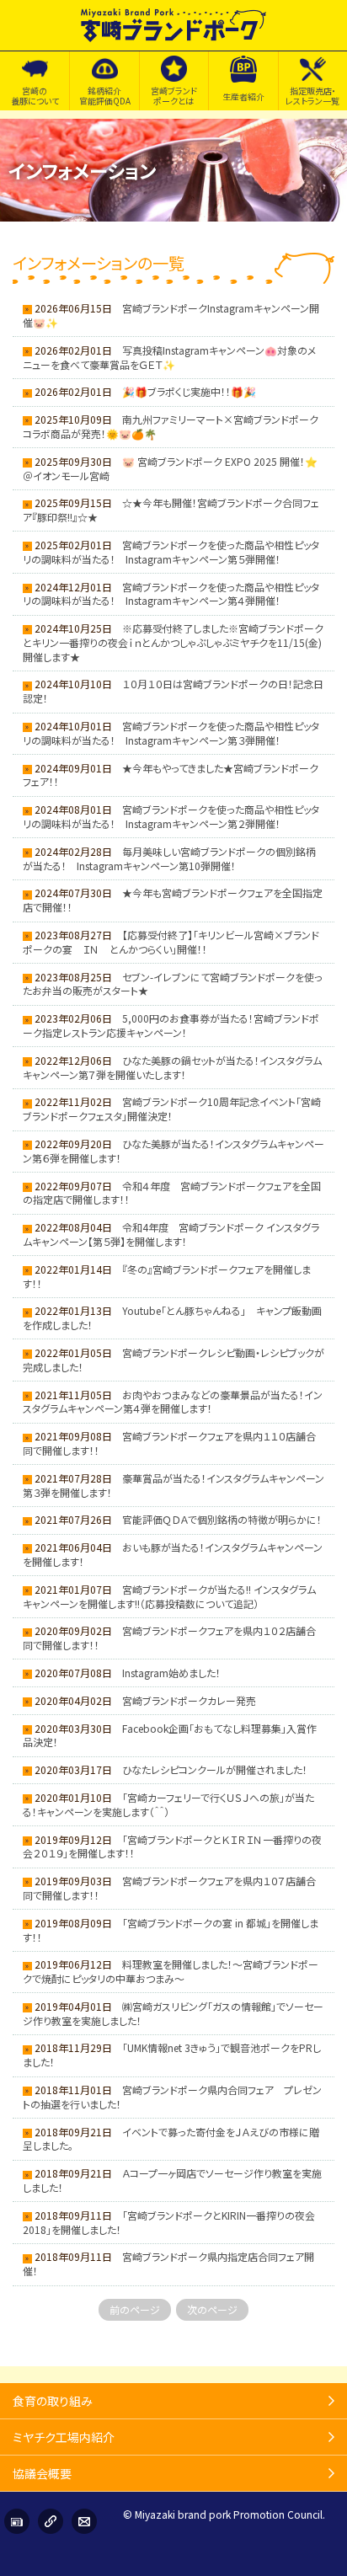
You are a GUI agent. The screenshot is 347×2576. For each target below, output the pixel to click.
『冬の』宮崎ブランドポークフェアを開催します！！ (167, 1276)
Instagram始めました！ (171, 1673)
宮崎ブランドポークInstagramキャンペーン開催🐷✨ (171, 315)
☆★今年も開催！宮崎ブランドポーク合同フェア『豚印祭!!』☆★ (171, 510)
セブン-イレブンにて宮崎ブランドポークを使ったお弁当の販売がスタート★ (173, 984)
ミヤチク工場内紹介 (64, 2437)
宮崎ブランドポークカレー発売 (189, 1700)
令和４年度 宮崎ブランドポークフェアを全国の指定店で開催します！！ (172, 1193)
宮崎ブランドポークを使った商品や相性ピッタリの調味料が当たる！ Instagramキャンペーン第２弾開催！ (171, 816)
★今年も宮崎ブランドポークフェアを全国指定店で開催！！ (173, 900)
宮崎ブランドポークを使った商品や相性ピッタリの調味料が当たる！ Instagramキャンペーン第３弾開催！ (171, 733)
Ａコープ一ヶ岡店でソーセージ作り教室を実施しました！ (172, 2180)
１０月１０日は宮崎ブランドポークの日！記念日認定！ (173, 691)
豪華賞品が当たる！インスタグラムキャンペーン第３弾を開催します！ (173, 1485)
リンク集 (51, 2521)
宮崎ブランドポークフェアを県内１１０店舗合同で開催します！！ (169, 1443)
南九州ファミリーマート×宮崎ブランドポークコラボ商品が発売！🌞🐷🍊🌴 (171, 426)
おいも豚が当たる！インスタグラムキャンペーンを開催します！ (173, 1554)
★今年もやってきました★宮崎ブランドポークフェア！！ (171, 775)
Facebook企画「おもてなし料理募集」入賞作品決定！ (170, 1735)
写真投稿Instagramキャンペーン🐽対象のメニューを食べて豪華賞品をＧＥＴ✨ (169, 357)
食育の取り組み (53, 2401)
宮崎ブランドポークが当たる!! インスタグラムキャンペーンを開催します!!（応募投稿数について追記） (169, 1596)
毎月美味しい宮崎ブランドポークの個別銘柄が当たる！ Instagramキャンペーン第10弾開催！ (169, 858)
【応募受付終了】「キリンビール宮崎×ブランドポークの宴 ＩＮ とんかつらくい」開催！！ (171, 942)
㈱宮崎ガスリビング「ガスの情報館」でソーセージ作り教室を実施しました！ (173, 2013)
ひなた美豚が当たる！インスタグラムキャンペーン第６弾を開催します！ (173, 1151)
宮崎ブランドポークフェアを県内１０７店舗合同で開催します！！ (169, 1888)
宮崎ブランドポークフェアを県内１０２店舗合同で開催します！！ (169, 1638)
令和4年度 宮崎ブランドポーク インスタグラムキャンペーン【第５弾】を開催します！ (171, 1234)
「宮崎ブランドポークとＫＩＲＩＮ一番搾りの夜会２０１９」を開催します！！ (172, 1846)
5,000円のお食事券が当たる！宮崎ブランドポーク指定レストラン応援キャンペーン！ (171, 1025)
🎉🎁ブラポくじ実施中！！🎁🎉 (189, 391)
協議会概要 (42, 2473)
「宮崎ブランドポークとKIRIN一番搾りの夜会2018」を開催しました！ (169, 2222)
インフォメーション (17, 2521)
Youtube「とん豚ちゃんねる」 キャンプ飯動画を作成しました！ (172, 1317)
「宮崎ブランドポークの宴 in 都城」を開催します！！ (171, 1930)
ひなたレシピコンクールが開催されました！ (215, 1769)
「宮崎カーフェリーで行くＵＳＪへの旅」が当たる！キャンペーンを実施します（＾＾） (168, 1804)
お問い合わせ (84, 2521)
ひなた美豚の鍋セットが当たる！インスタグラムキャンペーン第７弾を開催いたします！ (172, 1067)
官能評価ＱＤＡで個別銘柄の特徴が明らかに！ (222, 1519)
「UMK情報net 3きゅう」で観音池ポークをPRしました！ (172, 2055)
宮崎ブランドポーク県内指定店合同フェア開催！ (168, 2263)
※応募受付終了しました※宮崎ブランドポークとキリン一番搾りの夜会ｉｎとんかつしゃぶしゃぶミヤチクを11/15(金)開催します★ (173, 642)
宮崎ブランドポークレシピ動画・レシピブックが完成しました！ (173, 1360)
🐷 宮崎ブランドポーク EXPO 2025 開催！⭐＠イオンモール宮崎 (170, 468)
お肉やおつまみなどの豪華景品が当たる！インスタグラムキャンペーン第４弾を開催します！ (173, 1402)
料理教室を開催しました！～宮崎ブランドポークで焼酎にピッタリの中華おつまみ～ (171, 1971)
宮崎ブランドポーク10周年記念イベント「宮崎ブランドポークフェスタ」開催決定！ (172, 1109)
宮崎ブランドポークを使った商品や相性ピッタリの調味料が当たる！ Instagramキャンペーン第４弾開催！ (171, 594)
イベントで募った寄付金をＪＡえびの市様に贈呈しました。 (171, 2139)
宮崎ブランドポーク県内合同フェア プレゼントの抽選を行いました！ (172, 2097)
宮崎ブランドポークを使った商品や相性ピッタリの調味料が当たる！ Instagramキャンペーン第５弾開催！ (171, 552)
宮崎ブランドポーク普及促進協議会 (173, 25)
